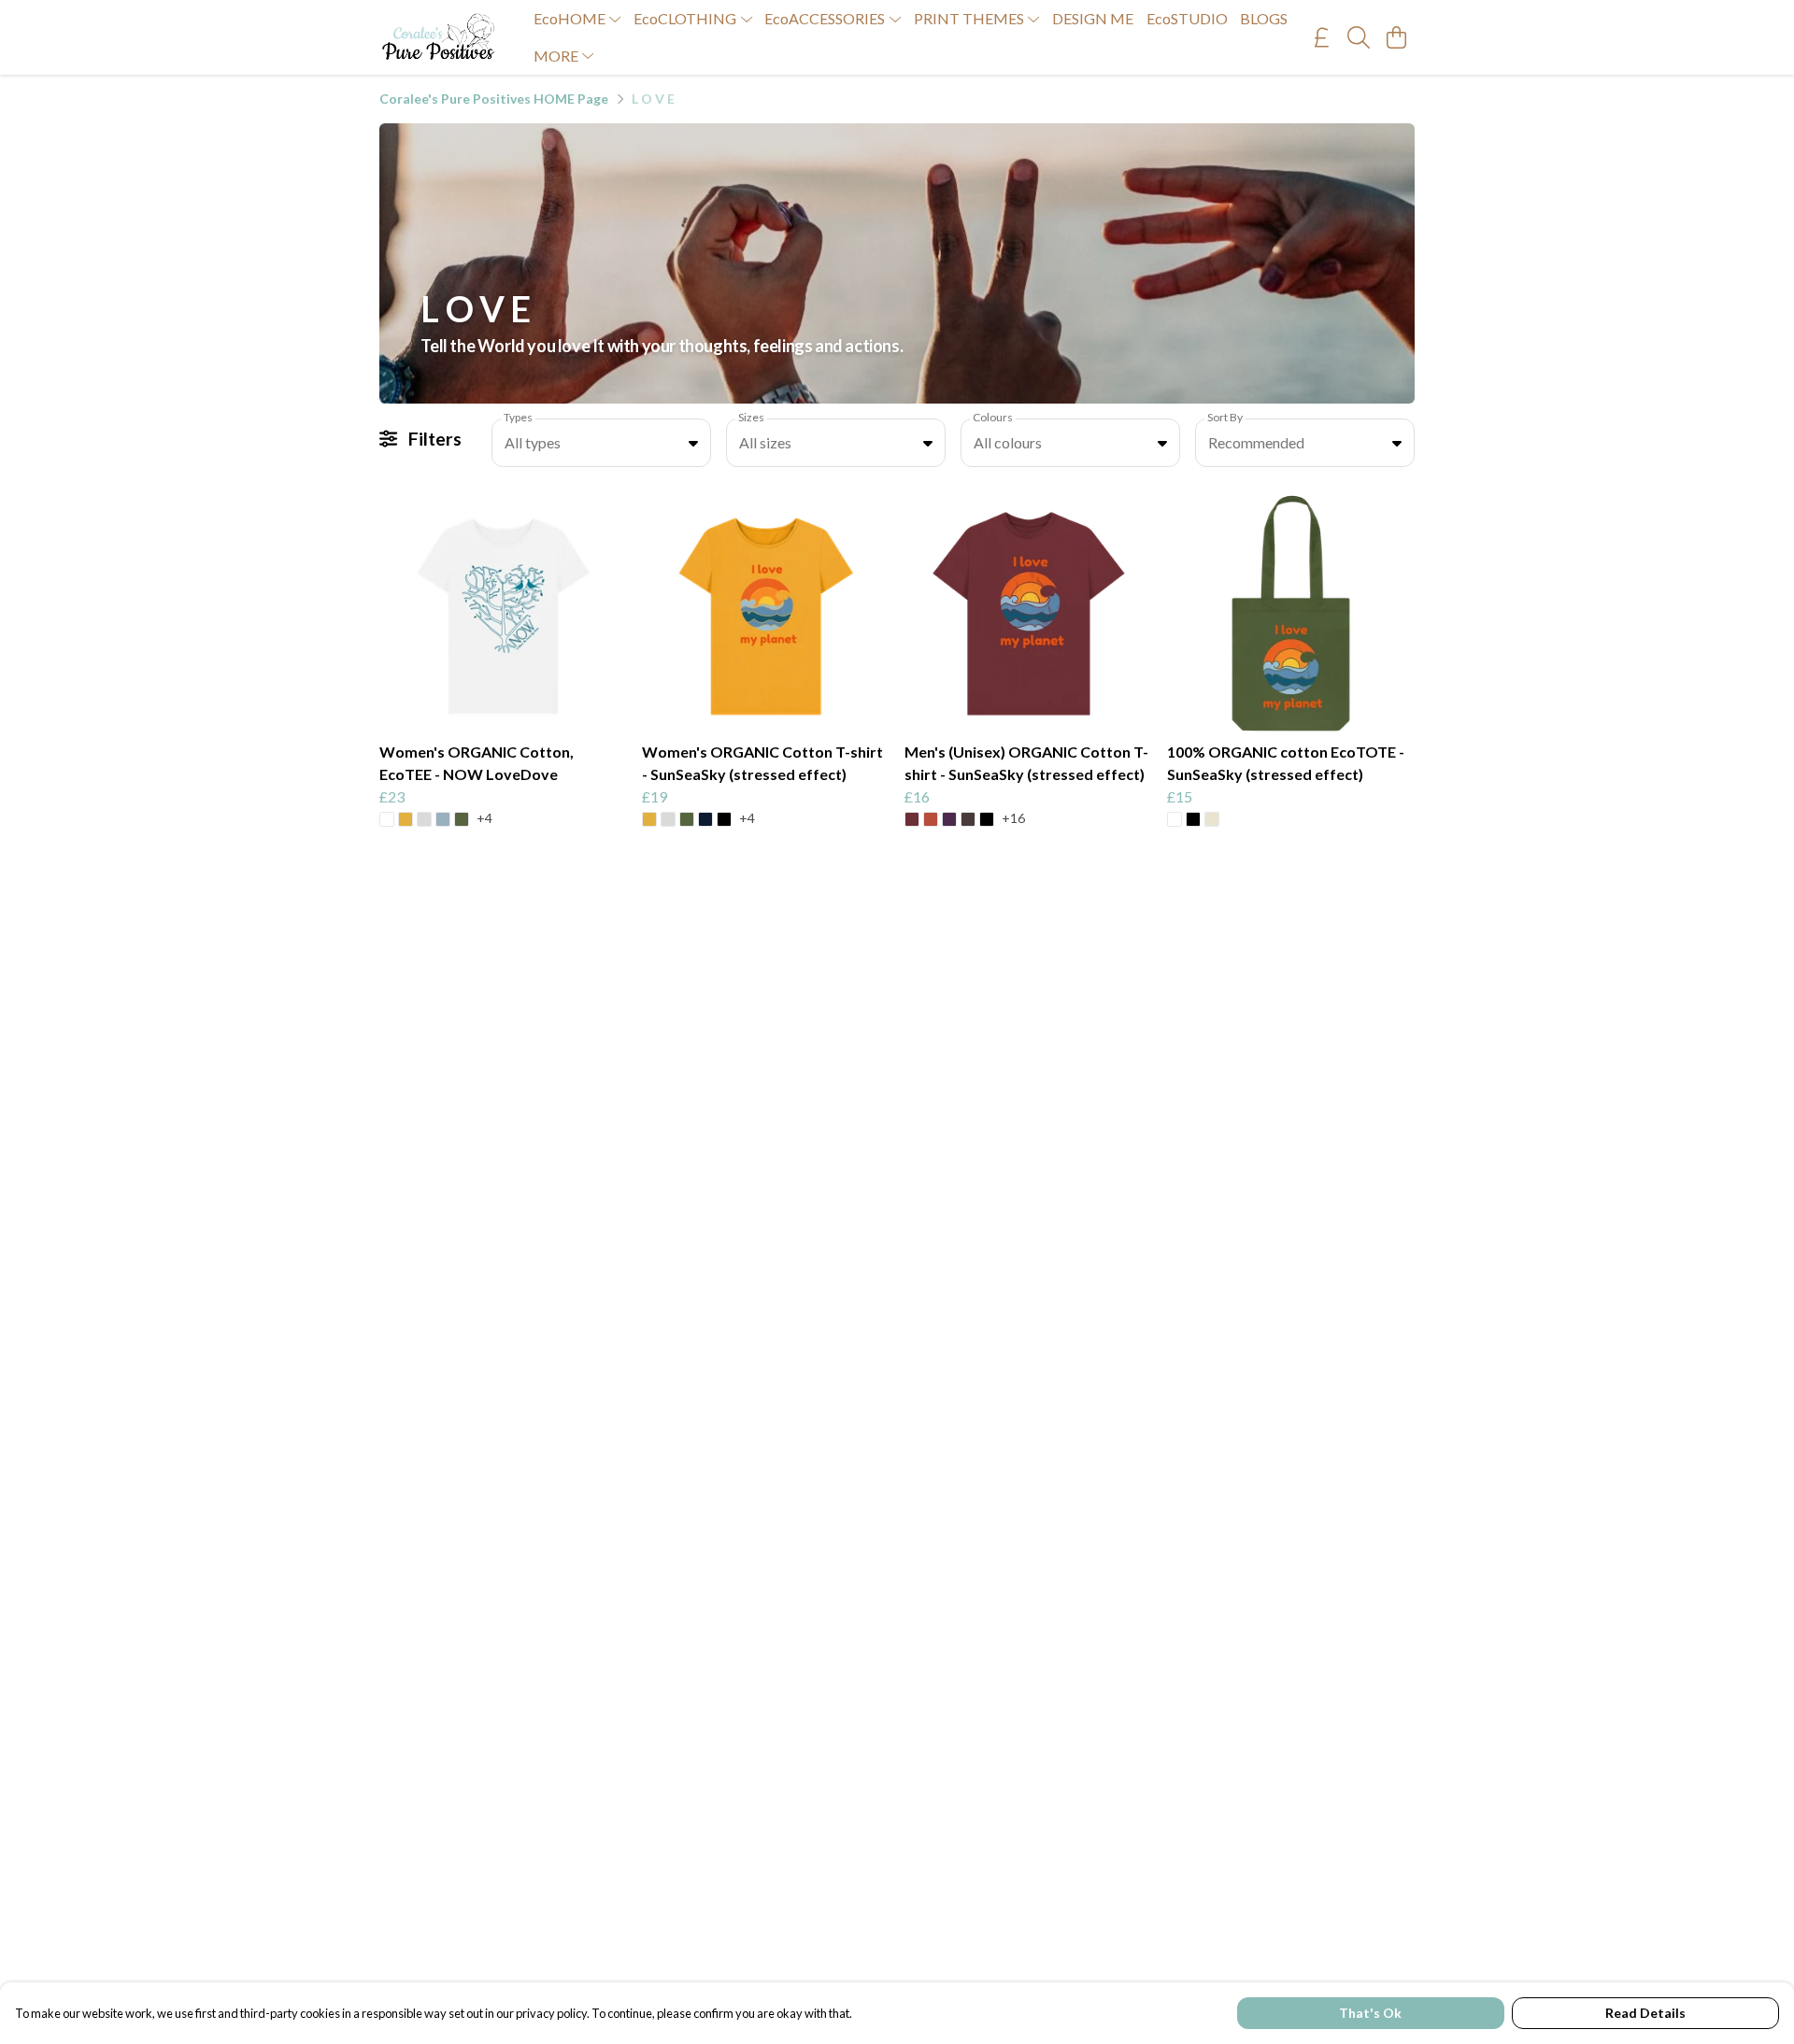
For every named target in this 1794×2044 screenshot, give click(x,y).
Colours (993, 417)
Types (518, 417)
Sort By (1225, 417)
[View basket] (1396, 37)
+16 (1013, 819)
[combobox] (601, 443)
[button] (693, 443)
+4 (484, 819)
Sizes (751, 417)
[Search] (1359, 37)
